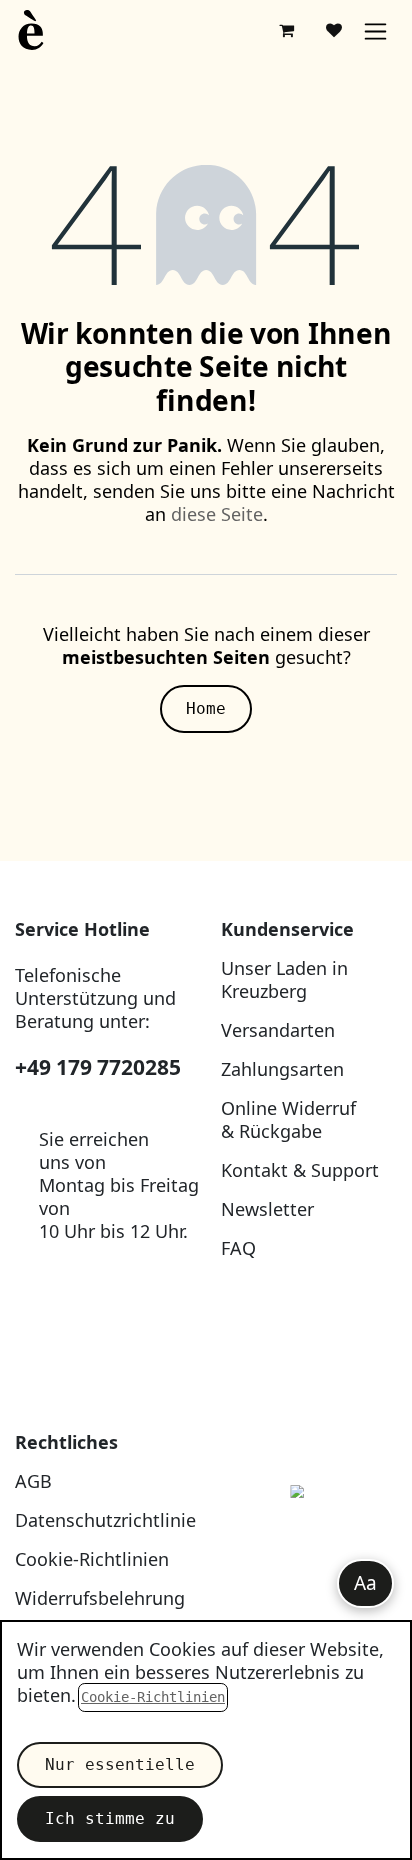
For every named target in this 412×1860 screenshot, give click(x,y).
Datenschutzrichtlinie (105, 1520)
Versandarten (278, 1030)
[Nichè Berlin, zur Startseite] (309, 1537)
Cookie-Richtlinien (92, 1559)
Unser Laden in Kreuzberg (284, 979)
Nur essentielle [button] (120, 1764)
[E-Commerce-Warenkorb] (286, 30)
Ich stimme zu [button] (110, 1818)
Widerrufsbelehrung (100, 1598)
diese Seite (217, 514)
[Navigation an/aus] (375, 30)
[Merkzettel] (334, 30)
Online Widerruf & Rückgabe (288, 1119)
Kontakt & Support (300, 1170)
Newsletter (267, 1209)
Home (206, 708)
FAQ (238, 1248)
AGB (33, 1481)
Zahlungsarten (282, 1069)
